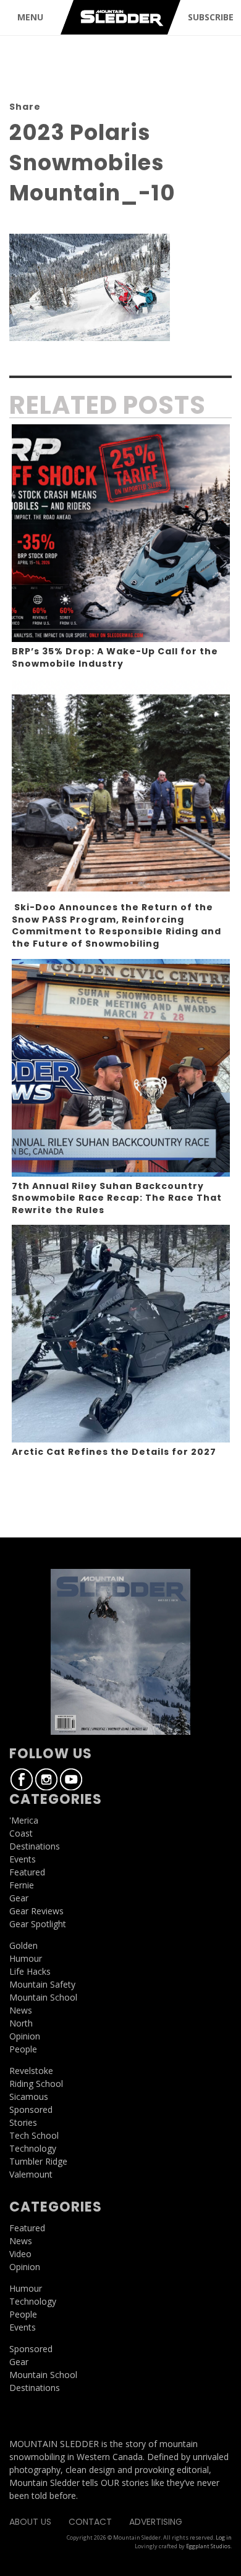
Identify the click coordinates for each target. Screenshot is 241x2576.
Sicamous (29, 2097)
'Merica (24, 1820)
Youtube (71, 1779)
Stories (23, 2122)
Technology (33, 2148)
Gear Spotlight (38, 1924)
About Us (30, 2522)
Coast (21, 1833)
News (21, 2010)
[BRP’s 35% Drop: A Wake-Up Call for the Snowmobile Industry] (121, 533)
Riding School (36, 2084)
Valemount (31, 2174)
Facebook (22, 1779)
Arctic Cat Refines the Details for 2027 (114, 1452)
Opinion (25, 2036)
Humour (26, 1958)
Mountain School (43, 1997)
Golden (23, 1945)
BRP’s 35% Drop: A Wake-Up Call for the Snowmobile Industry (115, 657)
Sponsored (31, 2109)
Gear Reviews (36, 1911)
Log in (224, 2537)
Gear (19, 1898)
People (23, 2049)
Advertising (156, 2522)
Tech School (34, 2135)
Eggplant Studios (208, 2546)
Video (20, 2254)
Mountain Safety (42, 1984)
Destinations (35, 1846)
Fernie (22, 1885)
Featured (27, 1872)
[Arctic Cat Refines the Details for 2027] (121, 1334)
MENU (30, 17)
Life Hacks (30, 1971)
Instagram (46, 1779)
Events (23, 1859)
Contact (90, 2522)
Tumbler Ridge (38, 2161)
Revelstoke (31, 2071)
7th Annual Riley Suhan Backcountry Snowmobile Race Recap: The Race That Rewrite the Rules (117, 1198)
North (21, 2023)
